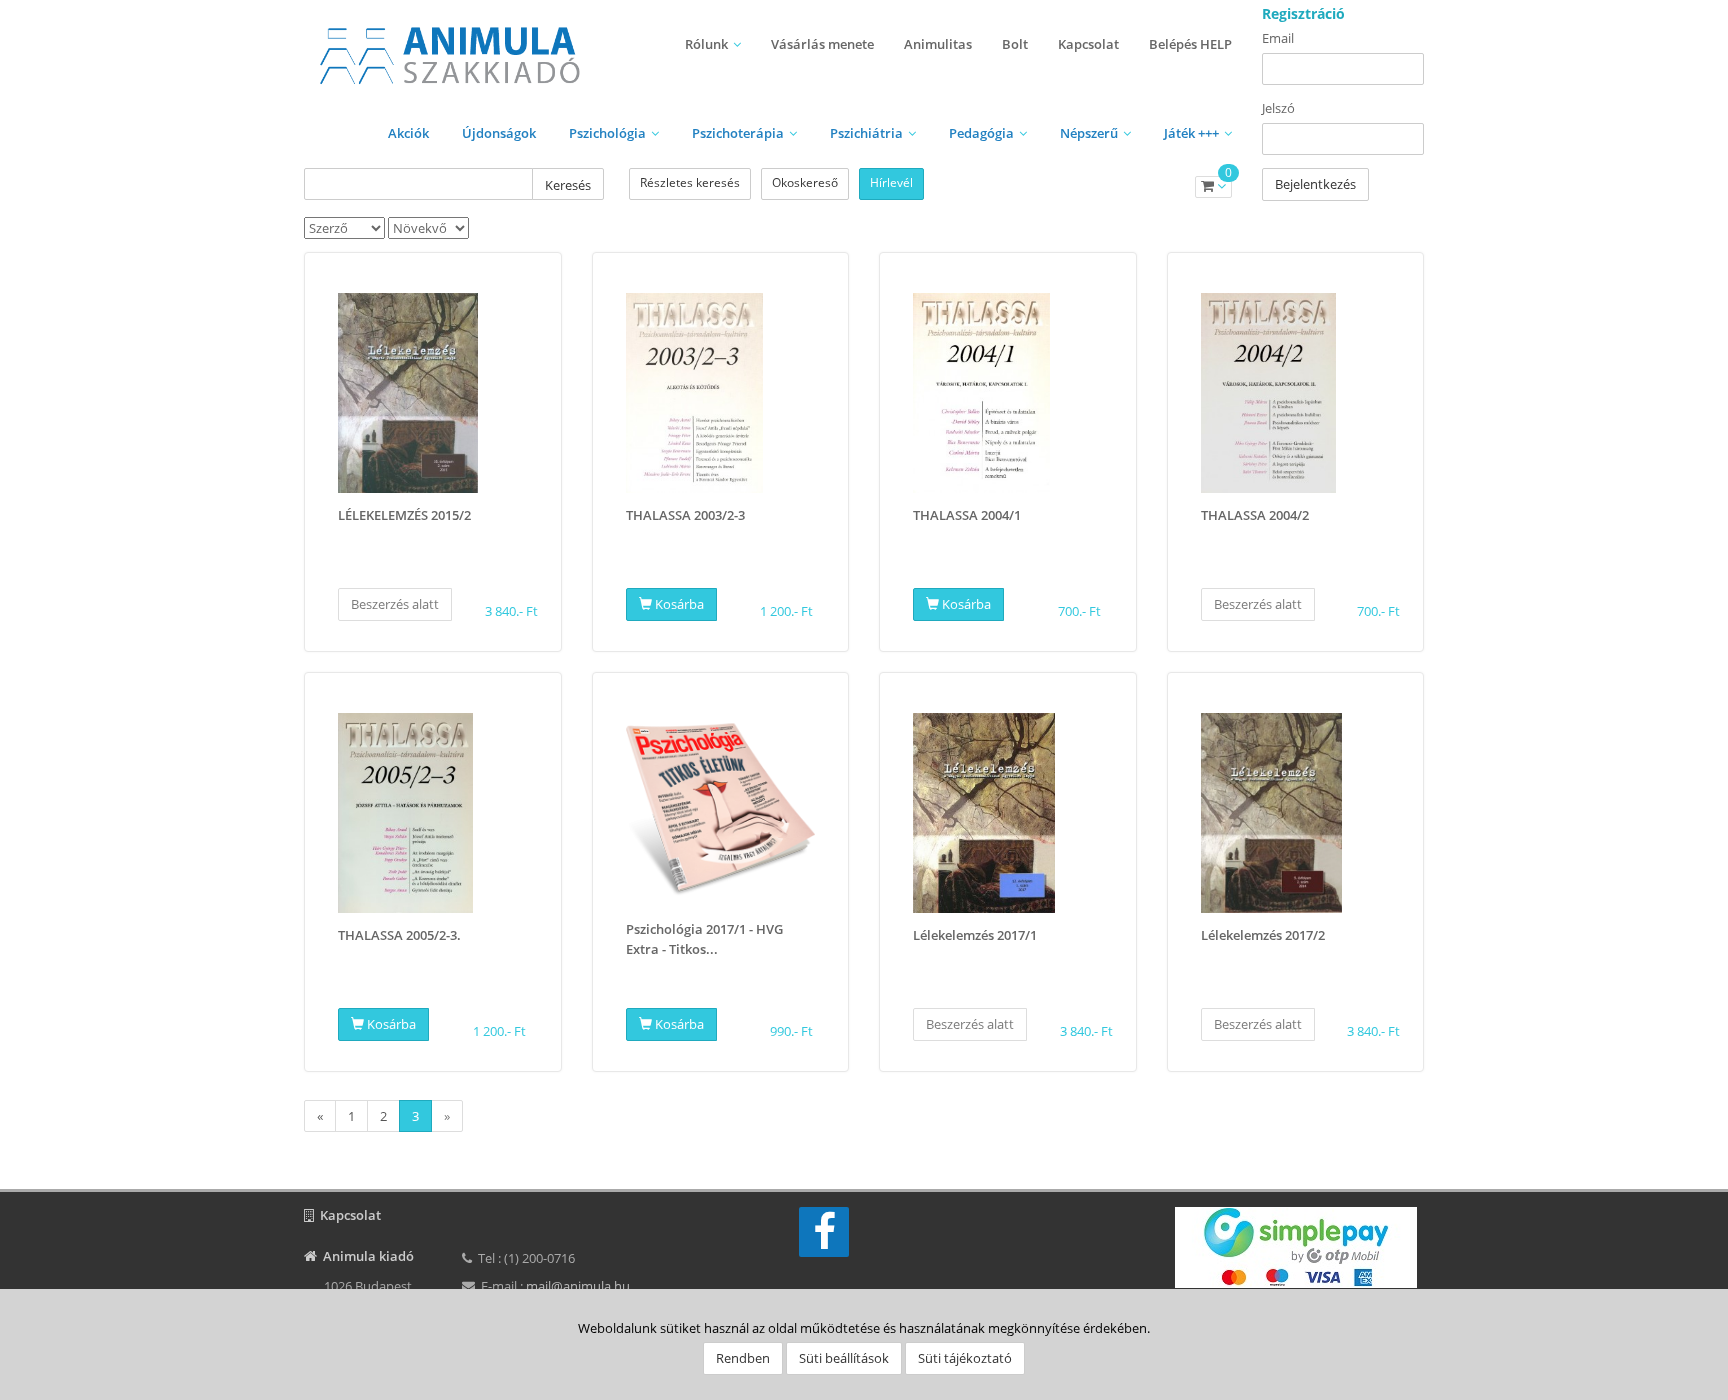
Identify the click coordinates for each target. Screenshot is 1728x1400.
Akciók (408, 133)
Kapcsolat (1088, 44)
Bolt (1015, 44)
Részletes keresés (690, 182)
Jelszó (1278, 108)
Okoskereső (805, 182)
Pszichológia (607, 133)
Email (1278, 38)
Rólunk (706, 44)
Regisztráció (1303, 13)
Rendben (743, 1358)
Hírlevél (891, 182)
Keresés (568, 185)
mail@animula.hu (578, 1286)
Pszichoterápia (738, 133)
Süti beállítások (844, 1358)
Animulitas (938, 44)
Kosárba (678, 604)
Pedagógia (981, 133)
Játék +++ (1191, 133)
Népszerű (1089, 133)
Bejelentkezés (1315, 184)
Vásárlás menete (822, 44)
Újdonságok (499, 133)
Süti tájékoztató (965, 1358)
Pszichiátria (866, 133)
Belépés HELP (1190, 44)
